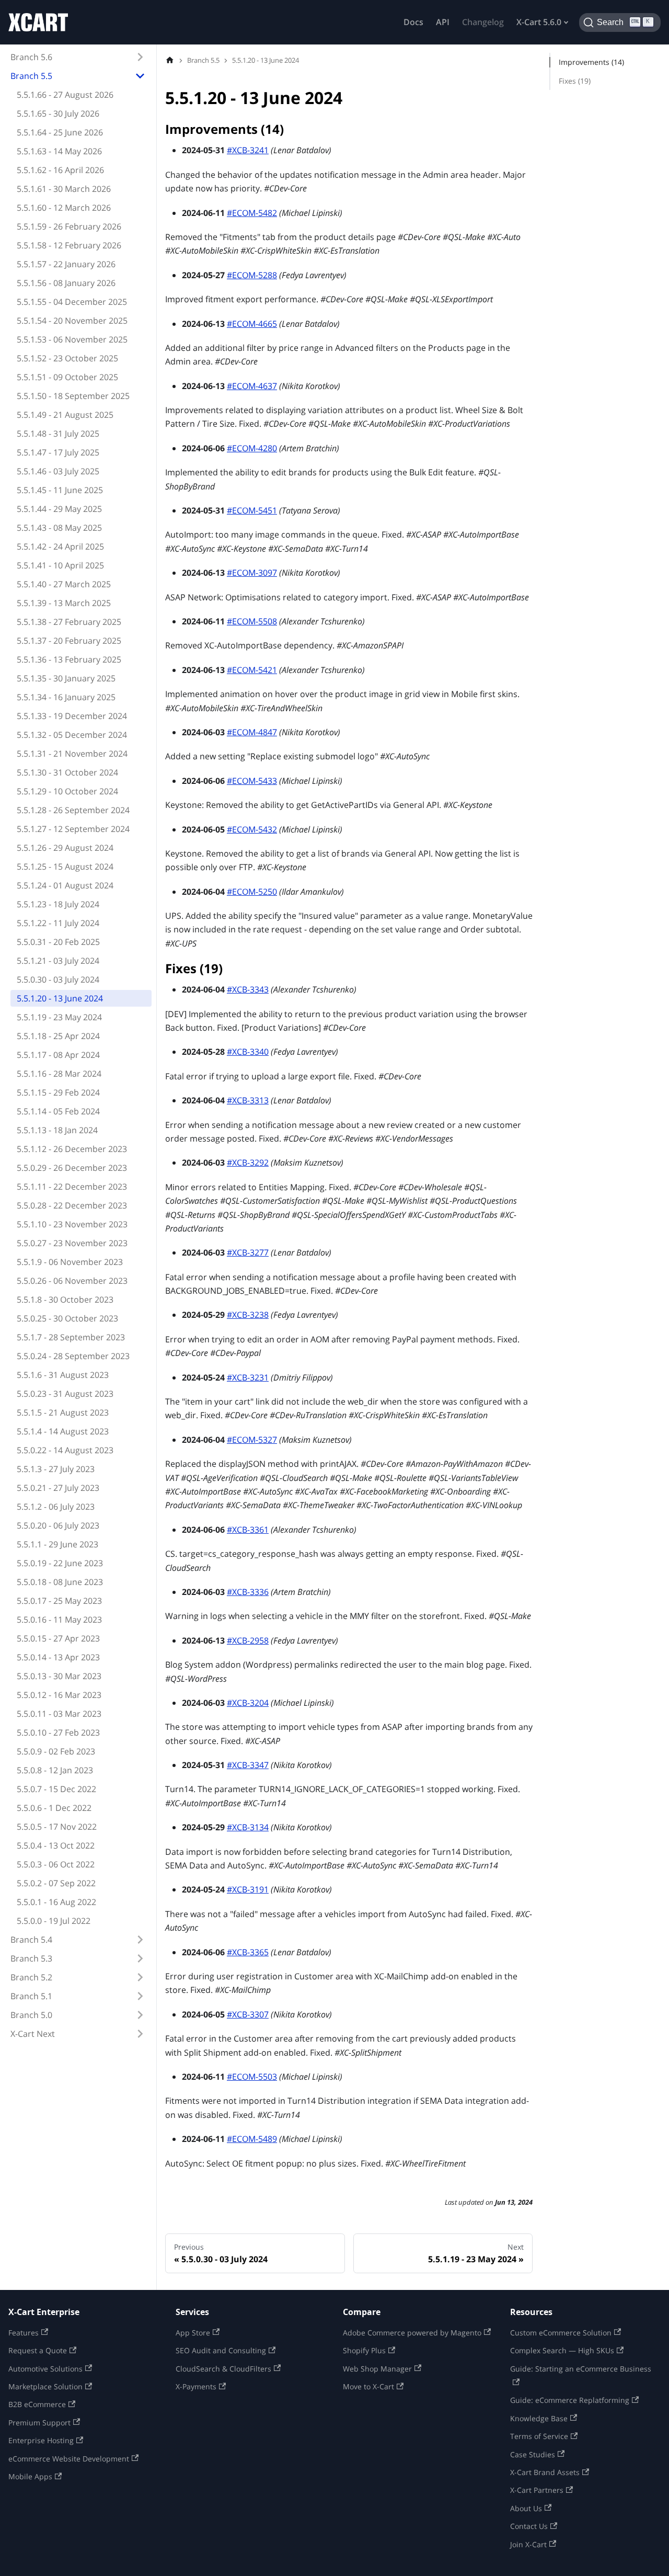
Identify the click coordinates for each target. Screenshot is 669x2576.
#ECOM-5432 (252, 829)
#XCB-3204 (248, 1703)
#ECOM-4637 (252, 386)
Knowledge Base (539, 2418)
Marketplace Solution (45, 2386)
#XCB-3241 (248, 150)
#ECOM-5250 (252, 892)
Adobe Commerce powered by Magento (412, 2333)
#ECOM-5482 (252, 213)
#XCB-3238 (248, 1315)
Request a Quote (38, 2350)
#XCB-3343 (248, 989)
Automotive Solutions (45, 2369)
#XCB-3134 (248, 1827)
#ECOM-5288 (252, 275)
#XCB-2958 (248, 1640)
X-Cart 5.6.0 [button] (539, 22)
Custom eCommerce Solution (561, 2333)
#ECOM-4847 (252, 732)
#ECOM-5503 (252, 2077)
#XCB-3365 (248, 1952)
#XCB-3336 (248, 1592)
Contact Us (529, 2526)
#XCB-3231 (248, 1377)
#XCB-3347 (248, 1765)
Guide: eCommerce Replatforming (570, 2400)
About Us (526, 2508)
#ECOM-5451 (252, 510)
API (443, 22)
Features (24, 2333)
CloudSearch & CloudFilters (223, 2369)
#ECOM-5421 (252, 670)
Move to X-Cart (368, 2386)
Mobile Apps (30, 2476)
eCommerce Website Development (69, 2459)
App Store (193, 2333)
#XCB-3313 (248, 1100)
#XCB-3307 (248, 2014)
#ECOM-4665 (252, 324)
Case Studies (533, 2454)
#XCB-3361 (248, 1530)
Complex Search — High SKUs (562, 2350)
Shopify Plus (364, 2350)
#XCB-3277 (248, 1252)
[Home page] (170, 60)
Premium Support (39, 2423)
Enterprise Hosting (41, 2440)
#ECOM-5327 (252, 1440)
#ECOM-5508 (252, 621)
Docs (413, 22)
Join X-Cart (528, 2544)
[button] (78, 57)
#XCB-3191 (248, 1889)
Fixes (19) (575, 81)
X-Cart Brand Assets (545, 2472)
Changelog (483, 22)
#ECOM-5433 (252, 781)
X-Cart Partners (537, 2490)
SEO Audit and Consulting (221, 2350)
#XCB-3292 (248, 1162)
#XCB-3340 (248, 1052)
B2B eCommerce (37, 2404)
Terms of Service (539, 2436)
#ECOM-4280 (252, 448)
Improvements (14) (591, 62)
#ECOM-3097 (252, 573)
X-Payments (196, 2386)
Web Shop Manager (377, 2369)
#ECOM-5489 (252, 2139)
